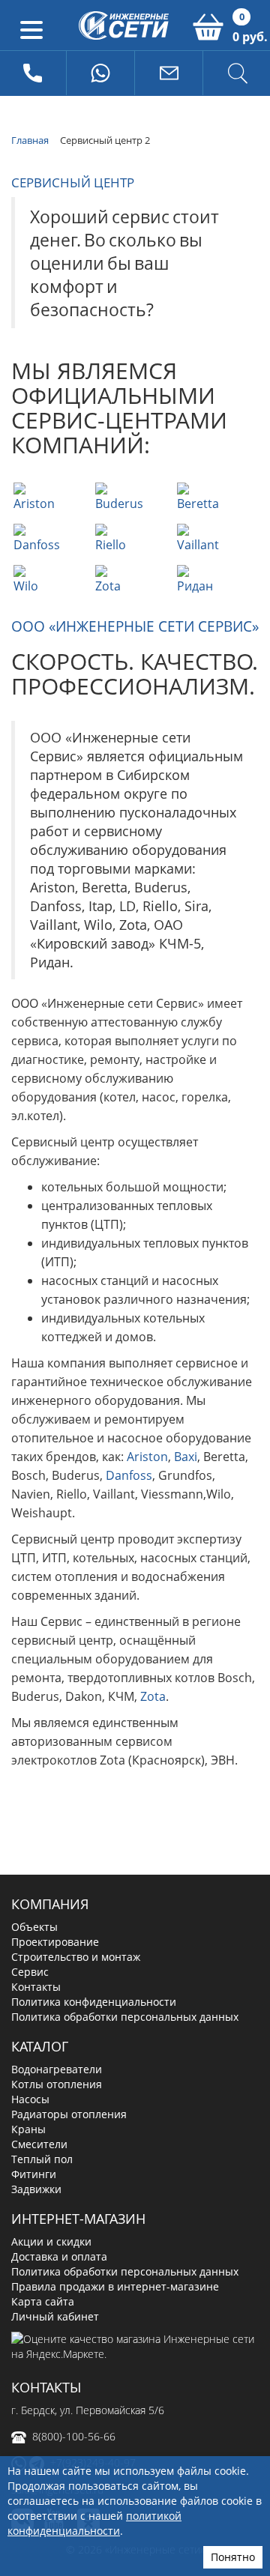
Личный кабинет (55, 2316)
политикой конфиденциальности (94, 2523)
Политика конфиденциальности (94, 2002)
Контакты (36, 1987)
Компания (50, 1904)
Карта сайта (43, 2301)
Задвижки (36, 2189)
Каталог (40, 2046)
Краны (28, 2129)
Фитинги (34, 2174)
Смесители (39, 2144)
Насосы (30, 2099)
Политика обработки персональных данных (125, 2017)
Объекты (34, 1927)
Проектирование (55, 1942)
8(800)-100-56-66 (74, 2436)
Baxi (186, 1457)
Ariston (147, 1457)
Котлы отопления (57, 2084)
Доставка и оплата (59, 2256)
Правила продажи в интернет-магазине (115, 2286)
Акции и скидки (51, 2241)
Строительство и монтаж (76, 1957)
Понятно (233, 2557)
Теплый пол (42, 2159)
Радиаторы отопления (69, 2114)
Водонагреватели (57, 2069)
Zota (153, 1696)
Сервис (30, 1972)
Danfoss (129, 1475)
